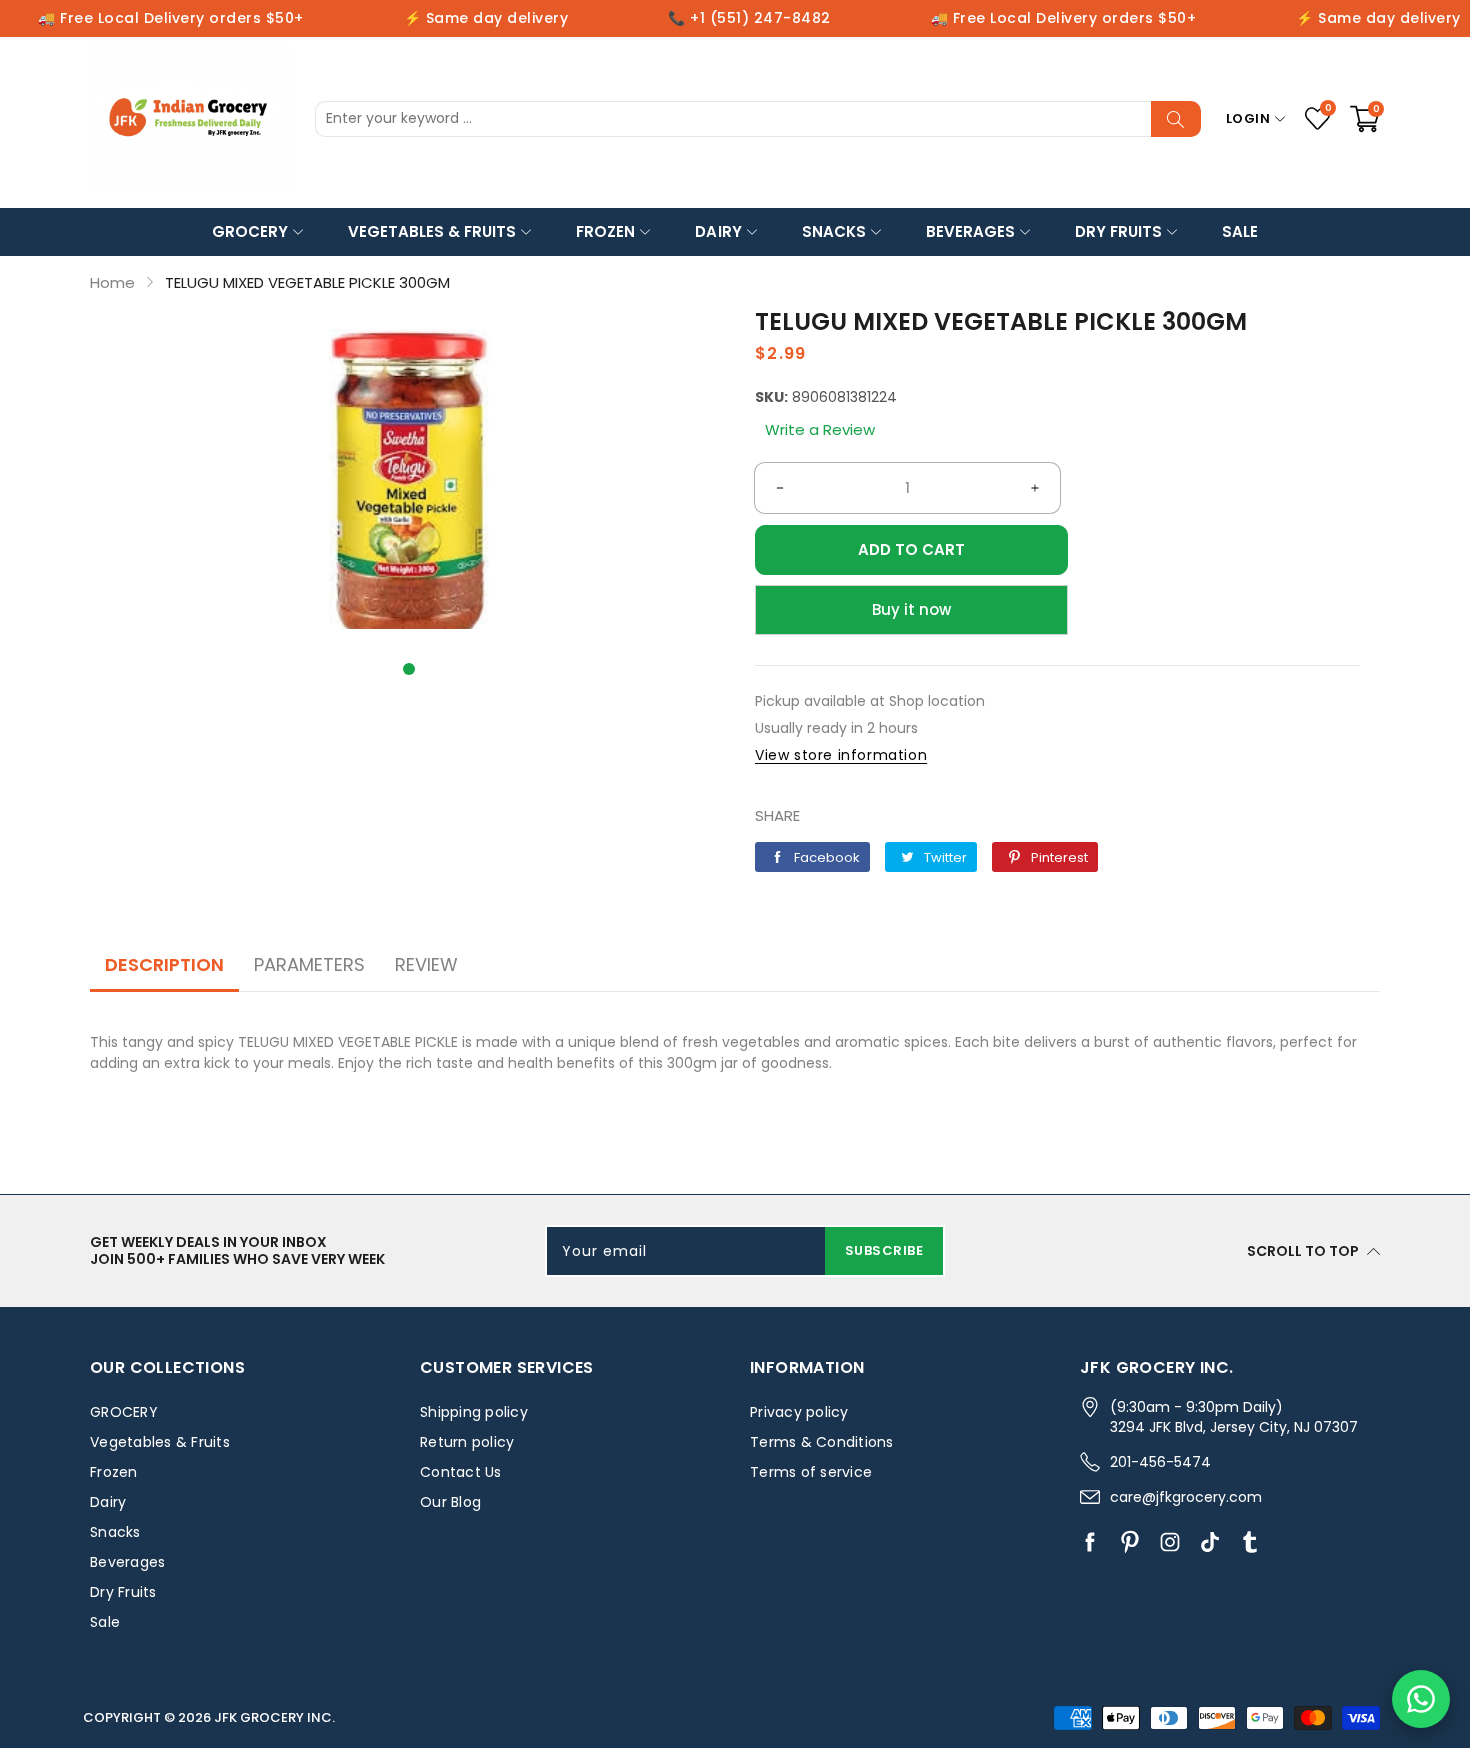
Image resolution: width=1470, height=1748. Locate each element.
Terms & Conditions (822, 1442)
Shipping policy (474, 1412)
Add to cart (911, 549)
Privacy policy (799, 1412)
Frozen (605, 231)
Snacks (834, 231)
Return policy (467, 1442)
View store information (841, 755)
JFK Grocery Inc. (274, 1717)
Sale (1240, 231)
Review (426, 964)
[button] (409, 669)
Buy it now (911, 609)
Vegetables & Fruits (432, 231)
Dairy (718, 231)
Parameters (309, 964)
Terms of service (811, 1472)
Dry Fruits (1118, 231)
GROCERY (250, 231)
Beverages (970, 231)
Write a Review (820, 429)
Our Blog (450, 1502)
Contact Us (461, 1472)
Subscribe (884, 1250)
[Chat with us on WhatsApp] (1421, 1699)
